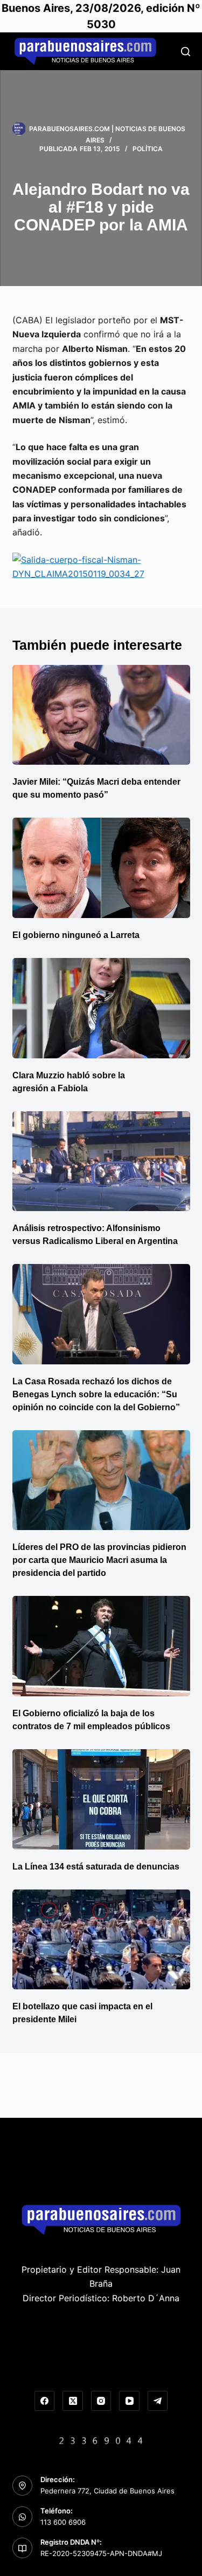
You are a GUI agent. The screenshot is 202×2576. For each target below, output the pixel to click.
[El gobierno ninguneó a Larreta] (101, 868)
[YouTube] (129, 2401)
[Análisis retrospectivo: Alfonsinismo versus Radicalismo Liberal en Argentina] (101, 1161)
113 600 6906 (63, 2522)
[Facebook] (45, 2401)
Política (148, 149)
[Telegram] (158, 2401)
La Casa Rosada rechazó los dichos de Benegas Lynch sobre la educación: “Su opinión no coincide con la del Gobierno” (96, 1394)
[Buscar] (186, 52)
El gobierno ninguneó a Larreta (76, 935)
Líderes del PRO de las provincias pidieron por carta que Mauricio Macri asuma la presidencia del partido (99, 1560)
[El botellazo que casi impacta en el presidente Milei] (101, 1940)
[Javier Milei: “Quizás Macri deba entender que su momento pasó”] (101, 715)
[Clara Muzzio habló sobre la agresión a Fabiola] (101, 1008)
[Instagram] (101, 2401)
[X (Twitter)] (73, 2401)
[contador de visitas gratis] (101, 2439)
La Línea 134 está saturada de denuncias (97, 1867)
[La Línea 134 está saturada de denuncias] (101, 1799)
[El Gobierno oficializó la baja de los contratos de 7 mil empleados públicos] (101, 1646)
